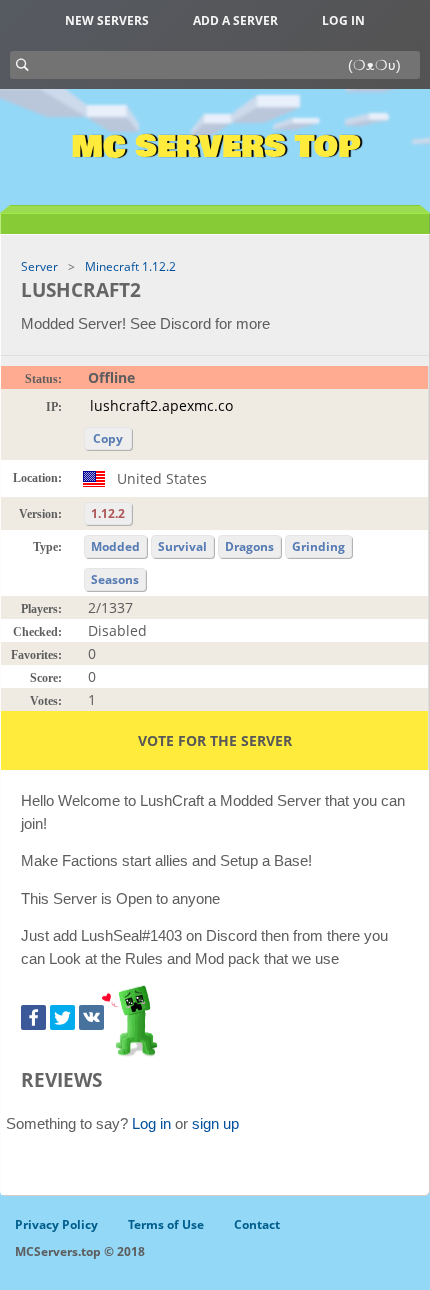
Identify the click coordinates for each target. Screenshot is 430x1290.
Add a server (235, 20)
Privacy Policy (56, 1224)
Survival (182, 546)
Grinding (318, 546)
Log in (343, 20)
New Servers (107, 20)
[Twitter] (62, 1017)
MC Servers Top (215, 147)
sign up (215, 1123)
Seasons (115, 579)
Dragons (249, 546)
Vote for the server (215, 740)
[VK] (91, 1017)
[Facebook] (33, 1017)
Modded (115, 546)
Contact (257, 1224)
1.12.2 (108, 513)
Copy (108, 438)
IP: (54, 407)
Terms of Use (166, 1224)
